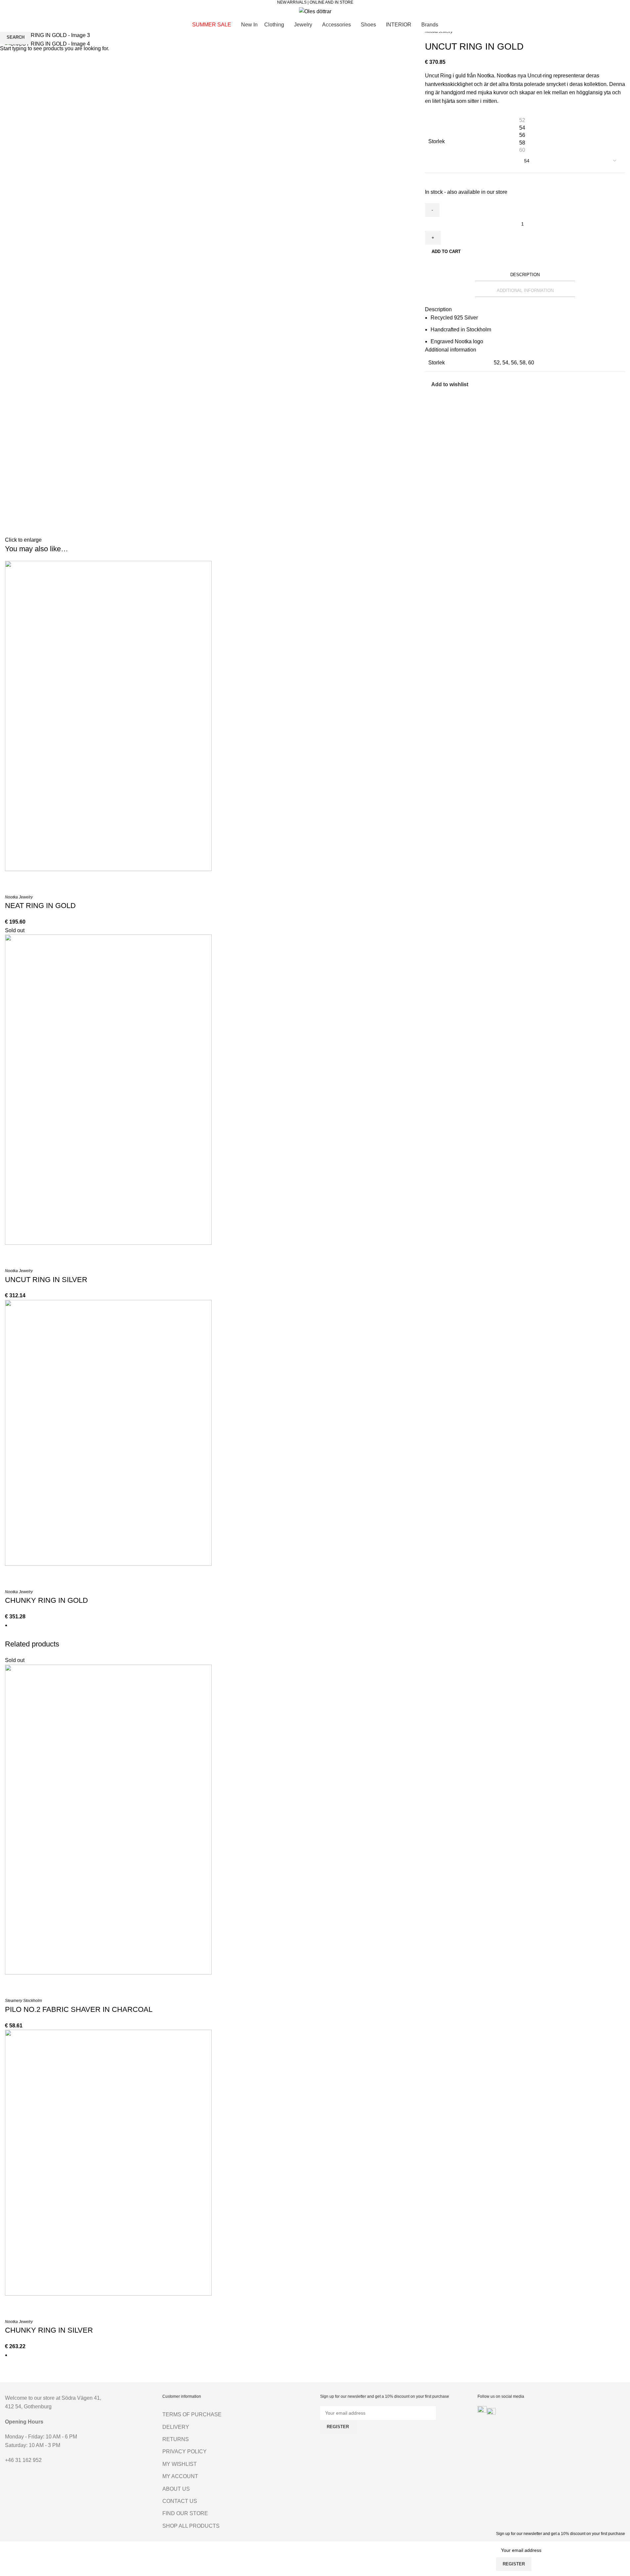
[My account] (595, 11)
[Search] (8, 11)
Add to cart (446, 251)
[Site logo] (315, 11)
